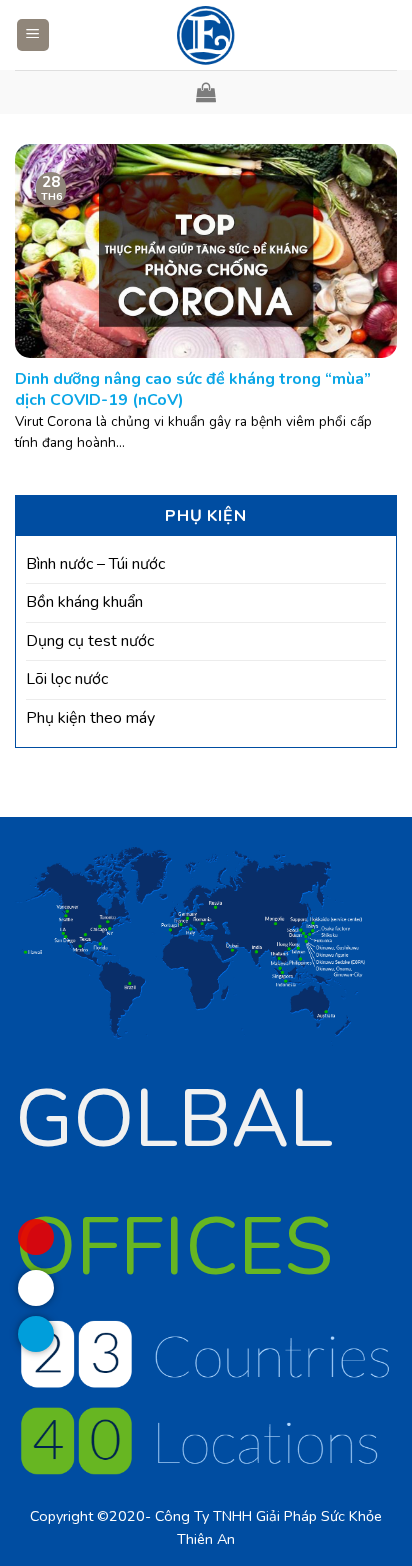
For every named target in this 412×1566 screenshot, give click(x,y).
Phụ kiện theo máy (90, 718)
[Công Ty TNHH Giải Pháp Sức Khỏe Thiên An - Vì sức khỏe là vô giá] (206, 35)
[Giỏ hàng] (206, 92)
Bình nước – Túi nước (95, 564)
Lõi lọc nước (67, 679)
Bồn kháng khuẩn (84, 602)
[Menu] (33, 35)
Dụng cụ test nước (90, 641)
